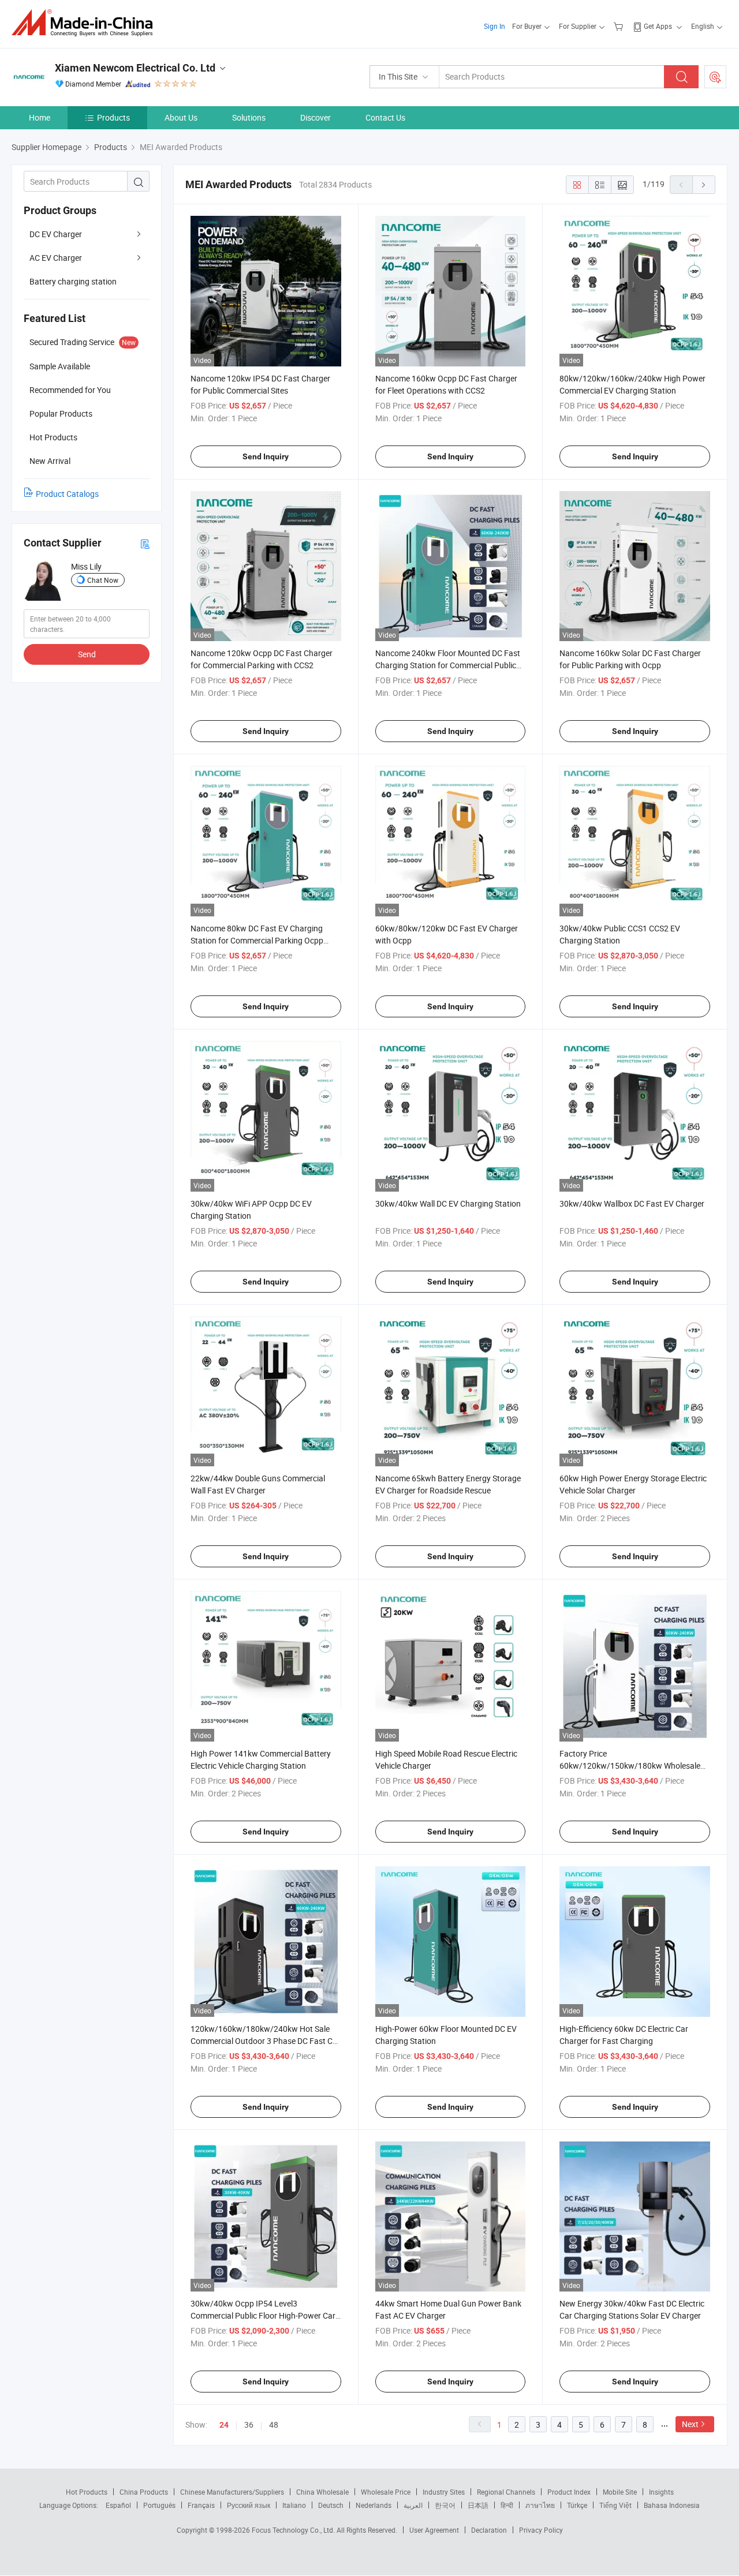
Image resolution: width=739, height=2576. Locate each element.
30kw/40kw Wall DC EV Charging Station (448, 1203)
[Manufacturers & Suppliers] (86, 23)
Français (201, 2505)
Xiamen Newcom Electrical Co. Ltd (135, 68)
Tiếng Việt (615, 2505)
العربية (413, 2505)
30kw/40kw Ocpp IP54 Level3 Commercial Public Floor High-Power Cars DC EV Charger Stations (265, 2315)
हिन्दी (507, 2505)
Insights (661, 2492)
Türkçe (577, 2505)
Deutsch (331, 2505)
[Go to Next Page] (704, 185)
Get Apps (658, 26)
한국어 (445, 2505)
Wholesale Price (386, 2492)
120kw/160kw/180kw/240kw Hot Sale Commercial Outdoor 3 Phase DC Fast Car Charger (265, 2041)
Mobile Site (620, 2492)
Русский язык (249, 2505)
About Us (181, 117)
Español (118, 2505)
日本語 (478, 2505)
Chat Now (103, 580)
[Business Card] (145, 543)
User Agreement (434, 2530)
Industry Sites (444, 2492)
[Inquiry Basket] (620, 26)
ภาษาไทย (540, 2505)
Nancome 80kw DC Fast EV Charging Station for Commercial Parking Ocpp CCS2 (257, 940)
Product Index (569, 2492)
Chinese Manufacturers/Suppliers (232, 2492)
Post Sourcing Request (715, 77)
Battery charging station (73, 281)
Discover (316, 117)
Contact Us (385, 117)
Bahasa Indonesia (672, 2505)
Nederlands (374, 2505)
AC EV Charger (56, 258)
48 (274, 2425)
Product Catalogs (67, 494)
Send (87, 654)
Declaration (489, 2530)
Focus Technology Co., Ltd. (294, 2530)
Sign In (494, 26)
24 (224, 2425)
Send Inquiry (266, 456)
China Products (144, 2492)
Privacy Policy (541, 2530)
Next (690, 2424)
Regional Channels (506, 2492)
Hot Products (87, 2492)
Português (159, 2505)
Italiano (294, 2505)
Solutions (249, 117)
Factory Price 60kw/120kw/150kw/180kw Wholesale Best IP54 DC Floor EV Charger (630, 1766)
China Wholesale (322, 2492)
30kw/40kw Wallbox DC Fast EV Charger (632, 1203)
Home (40, 117)
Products (113, 117)
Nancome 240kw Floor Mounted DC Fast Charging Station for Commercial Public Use (448, 665)
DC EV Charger (56, 234)
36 (249, 2425)
